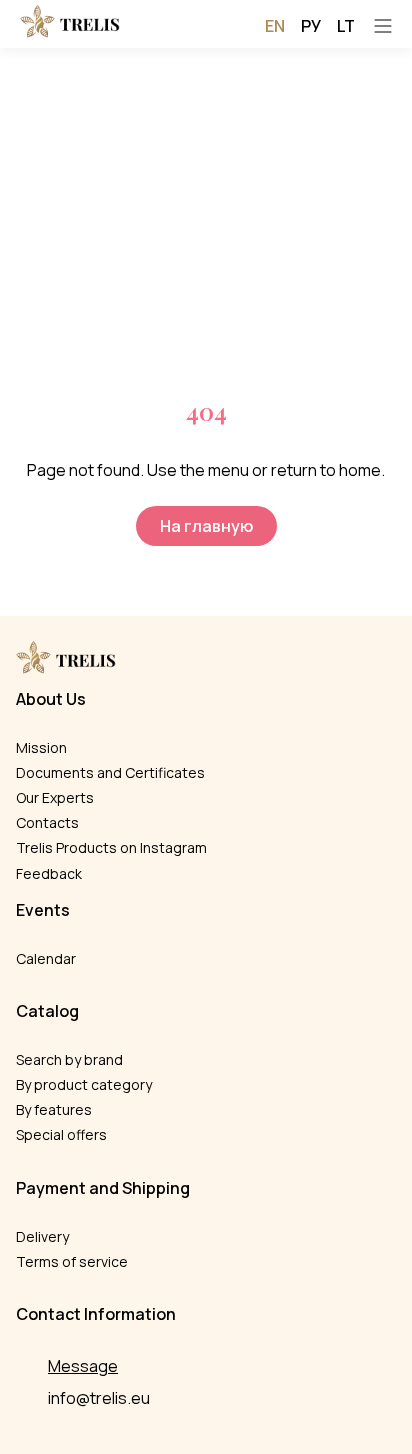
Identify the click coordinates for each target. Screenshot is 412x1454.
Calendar (46, 958)
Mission (41, 747)
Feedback (49, 873)
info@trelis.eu (99, 1398)
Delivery (42, 1236)
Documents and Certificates (110, 772)
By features (54, 1109)
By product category (84, 1084)
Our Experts (55, 797)
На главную (206, 526)
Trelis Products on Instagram (111, 847)
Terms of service (72, 1261)
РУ (311, 26)
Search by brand (69, 1059)
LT (346, 26)
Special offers (61, 1134)
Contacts (47, 822)
